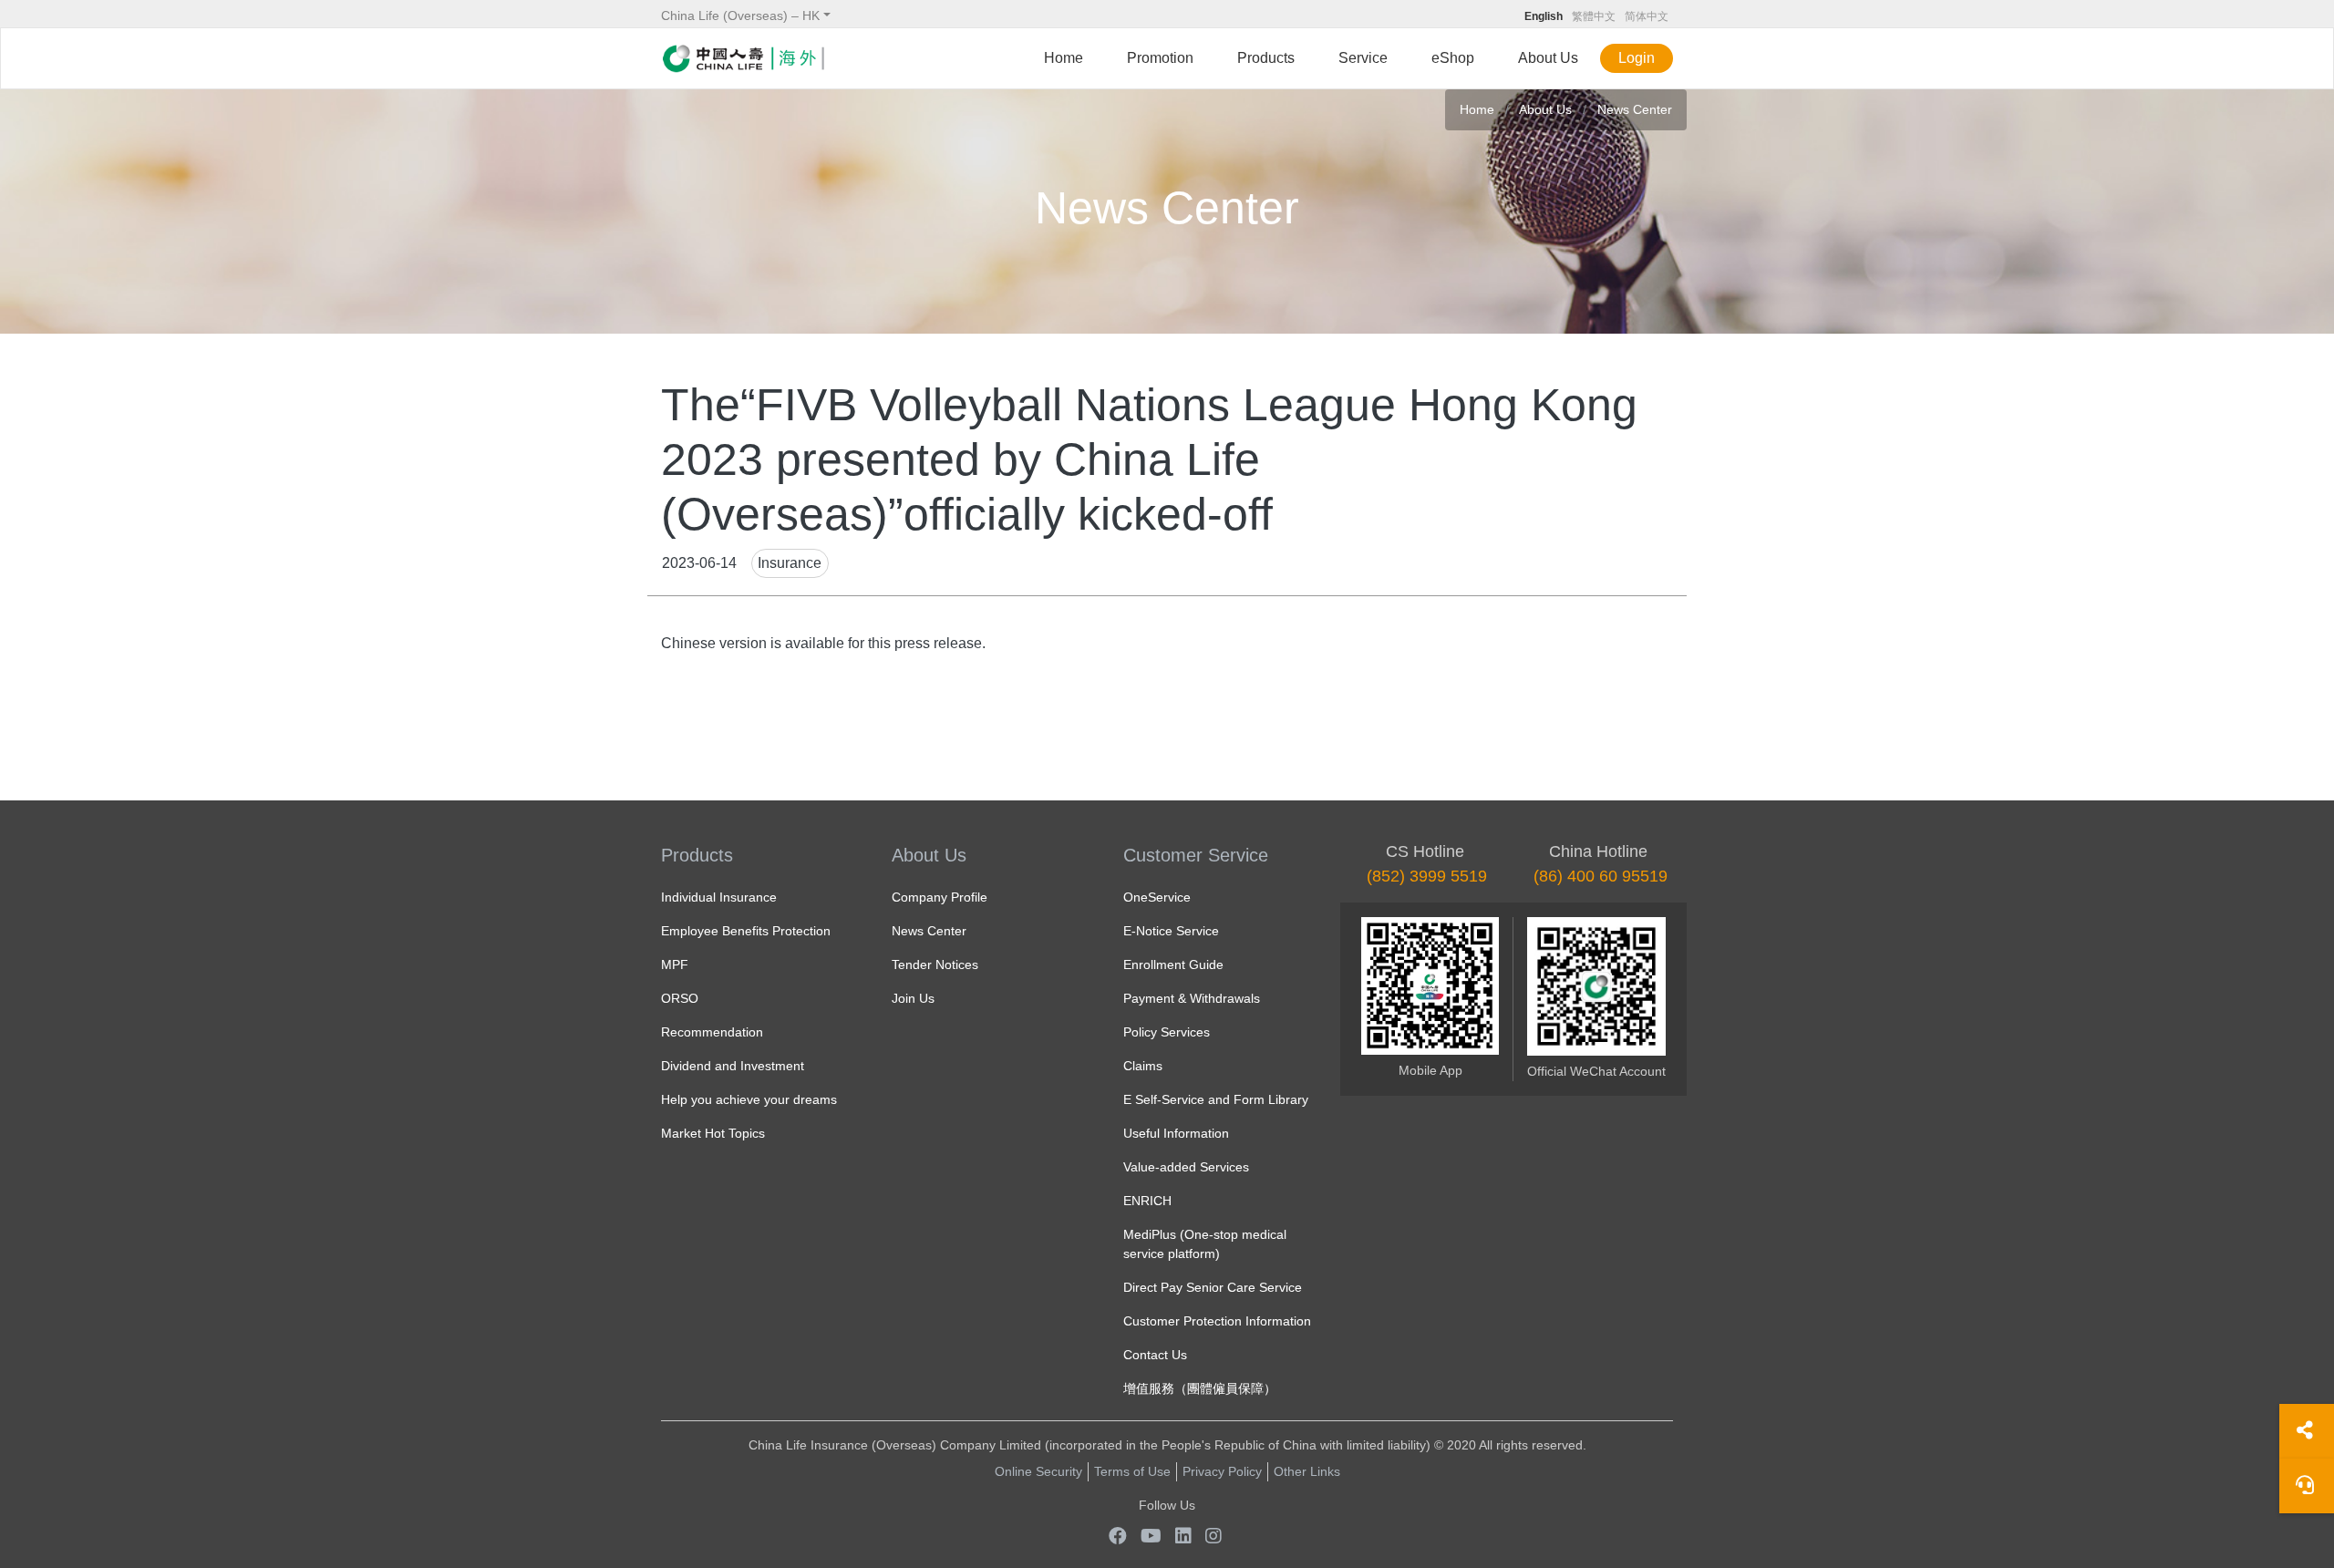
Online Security (1038, 1471)
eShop (1453, 58)
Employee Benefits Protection (746, 931)
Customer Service (1196, 855)
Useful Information (1176, 1133)
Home (1064, 58)
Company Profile (940, 897)
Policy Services (1167, 1032)
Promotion (1160, 58)
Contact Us (1155, 1355)
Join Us (913, 998)
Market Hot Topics (713, 1133)
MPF (675, 965)
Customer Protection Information (1217, 1321)
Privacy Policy (1222, 1471)
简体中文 (1647, 16)
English (1544, 16)
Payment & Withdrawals (1192, 998)
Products (1266, 58)
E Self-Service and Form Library (1216, 1099)
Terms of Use (1132, 1471)
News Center (1635, 109)
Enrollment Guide (1173, 965)
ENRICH (1147, 1201)
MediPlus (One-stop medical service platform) (1205, 1244)
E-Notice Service (1171, 931)
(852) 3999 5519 (1427, 876)
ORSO (680, 998)
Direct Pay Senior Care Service (1213, 1287)
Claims (1143, 1066)
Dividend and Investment (733, 1066)
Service (1363, 58)
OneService (1157, 897)
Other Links (1307, 1471)
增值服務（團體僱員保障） (1200, 1388)
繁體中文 (1594, 16)
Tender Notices (935, 965)
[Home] (743, 58)
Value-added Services (1186, 1167)
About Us (1548, 58)
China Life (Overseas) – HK (740, 15)
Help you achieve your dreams (749, 1099)
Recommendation (712, 1032)
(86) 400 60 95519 (1601, 876)
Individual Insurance (719, 897)
